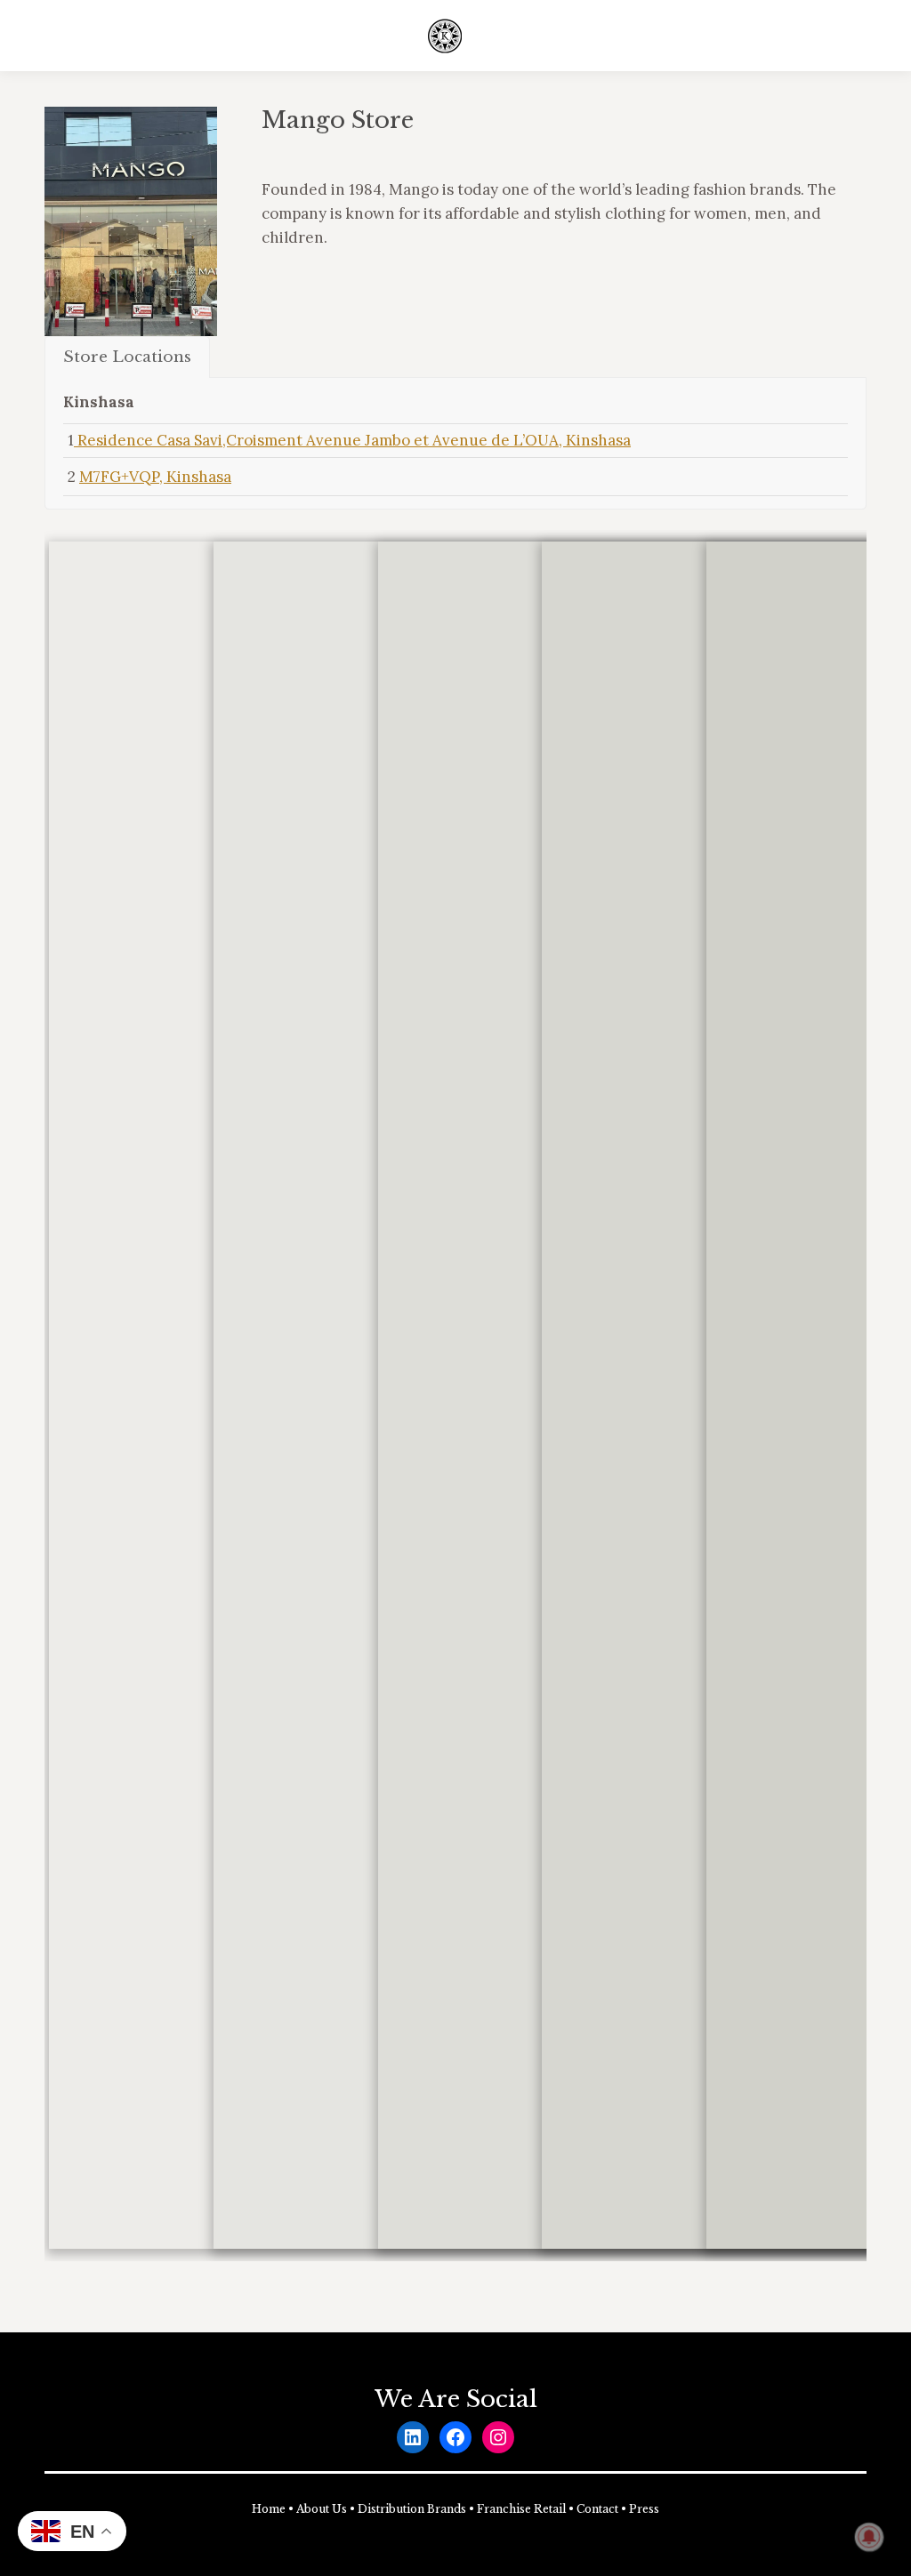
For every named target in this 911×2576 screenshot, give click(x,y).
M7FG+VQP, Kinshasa (155, 477)
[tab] (127, 357)
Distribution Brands (412, 2509)
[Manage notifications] (869, 2537)
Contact (597, 2509)
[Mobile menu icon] (856, 36)
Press (644, 2509)
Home (269, 2509)
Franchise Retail (521, 2509)
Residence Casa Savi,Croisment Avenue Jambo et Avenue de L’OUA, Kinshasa (352, 440)
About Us (322, 2509)
